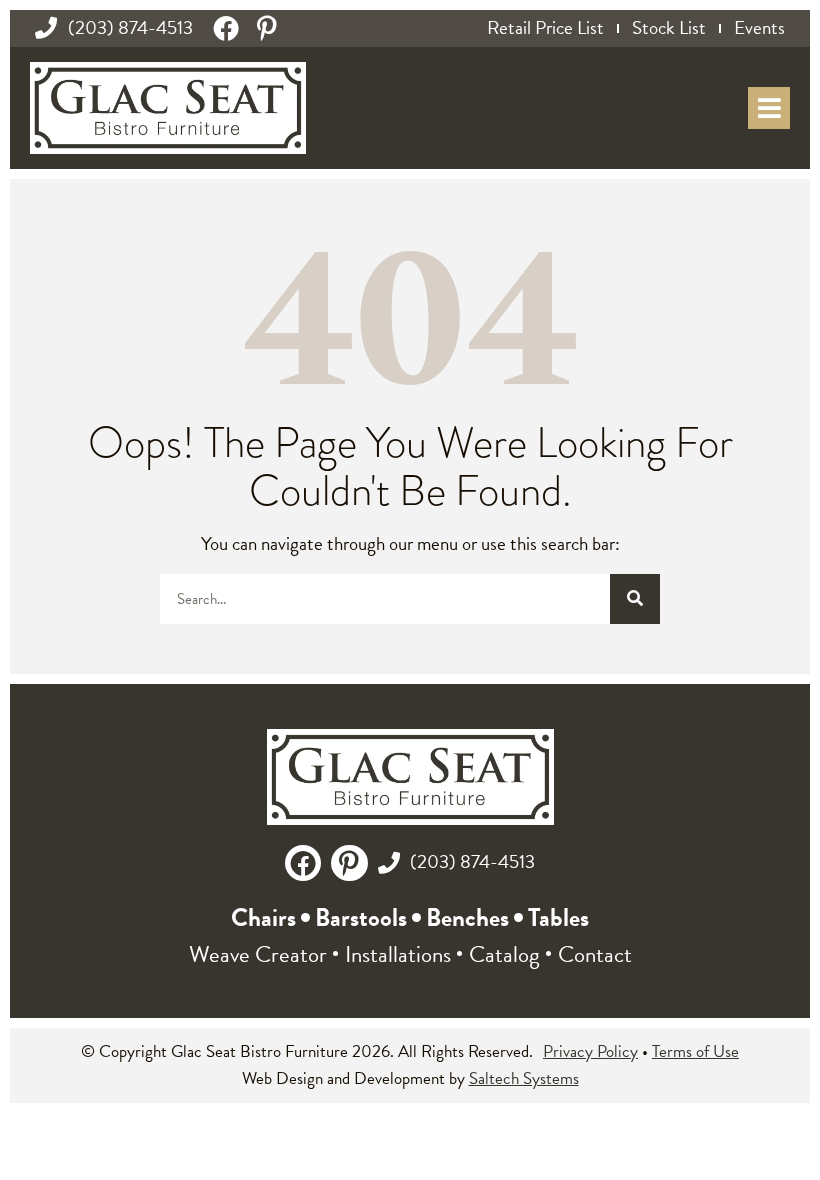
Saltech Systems (524, 1078)
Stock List (669, 28)
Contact (595, 954)
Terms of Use (695, 1051)
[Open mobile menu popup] (769, 108)
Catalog (504, 954)
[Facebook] (226, 28)
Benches (467, 917)
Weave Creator (258, 954)
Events (759, 28)
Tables (558, 917)
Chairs (263, 917)
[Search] (635, 599)
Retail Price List (545, 28)
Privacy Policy (590, 1051)
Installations (398, 954)
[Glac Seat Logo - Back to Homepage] (168, 108)
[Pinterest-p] (267, 28)
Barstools (361, 917)
